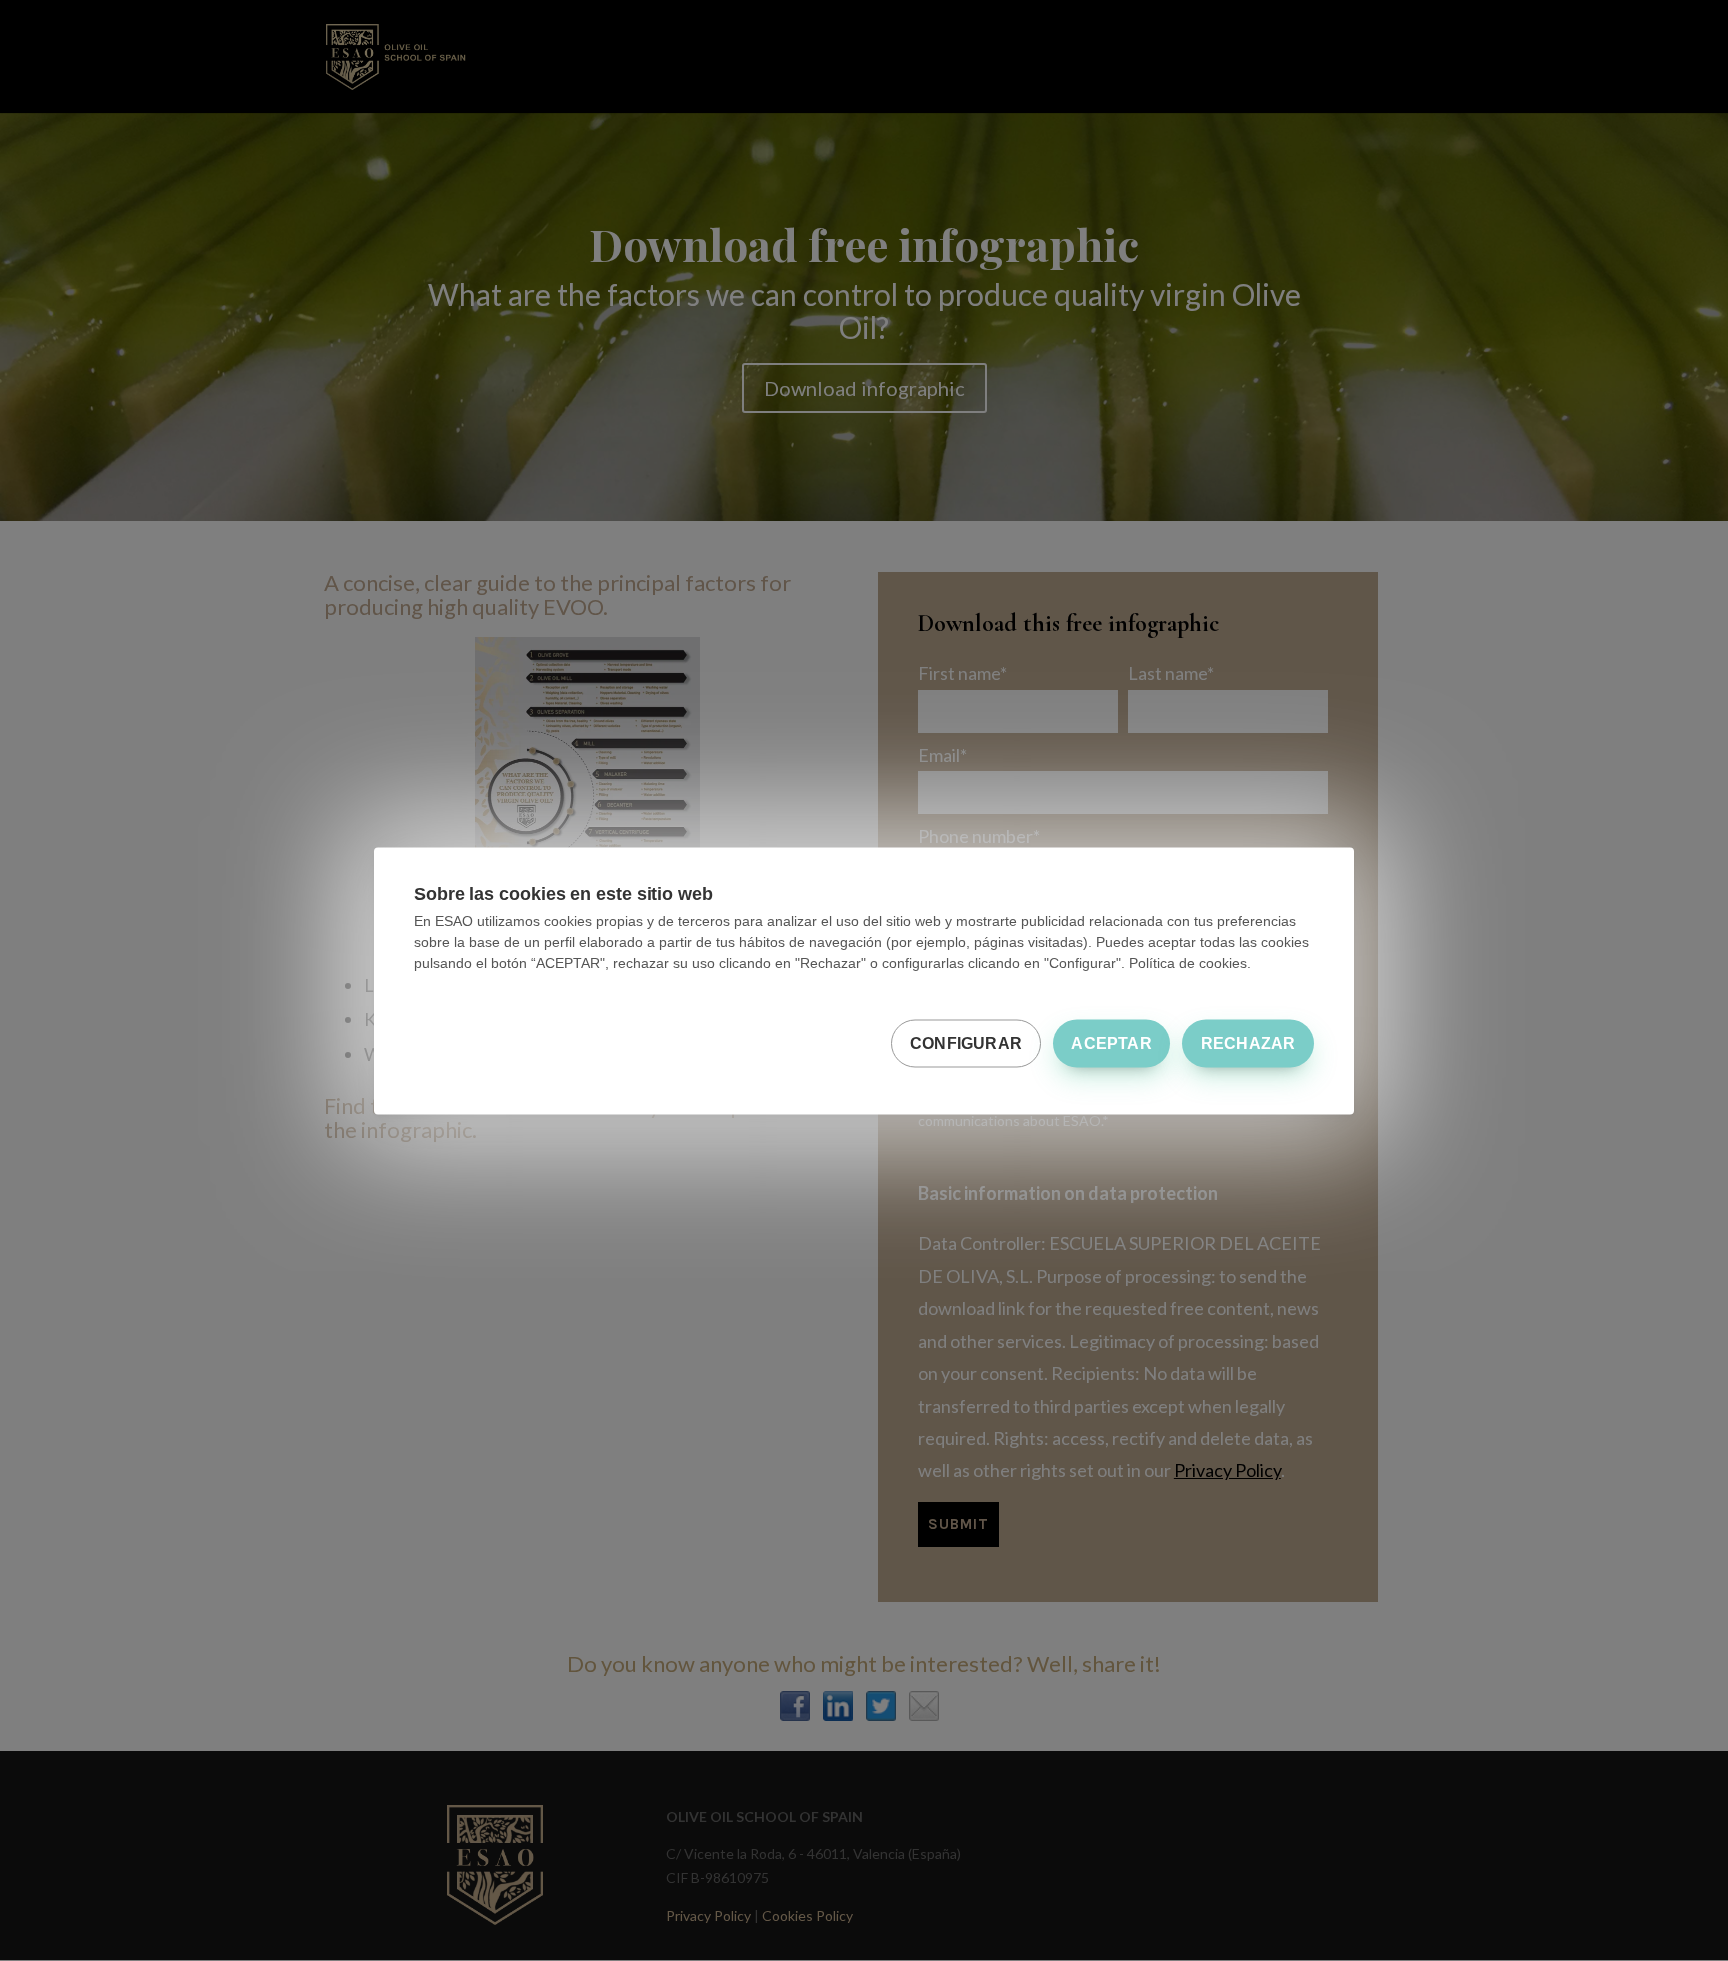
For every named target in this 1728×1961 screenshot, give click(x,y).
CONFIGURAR (966, 1042)
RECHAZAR (1248, 1042)
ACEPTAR (1111, 1042)
